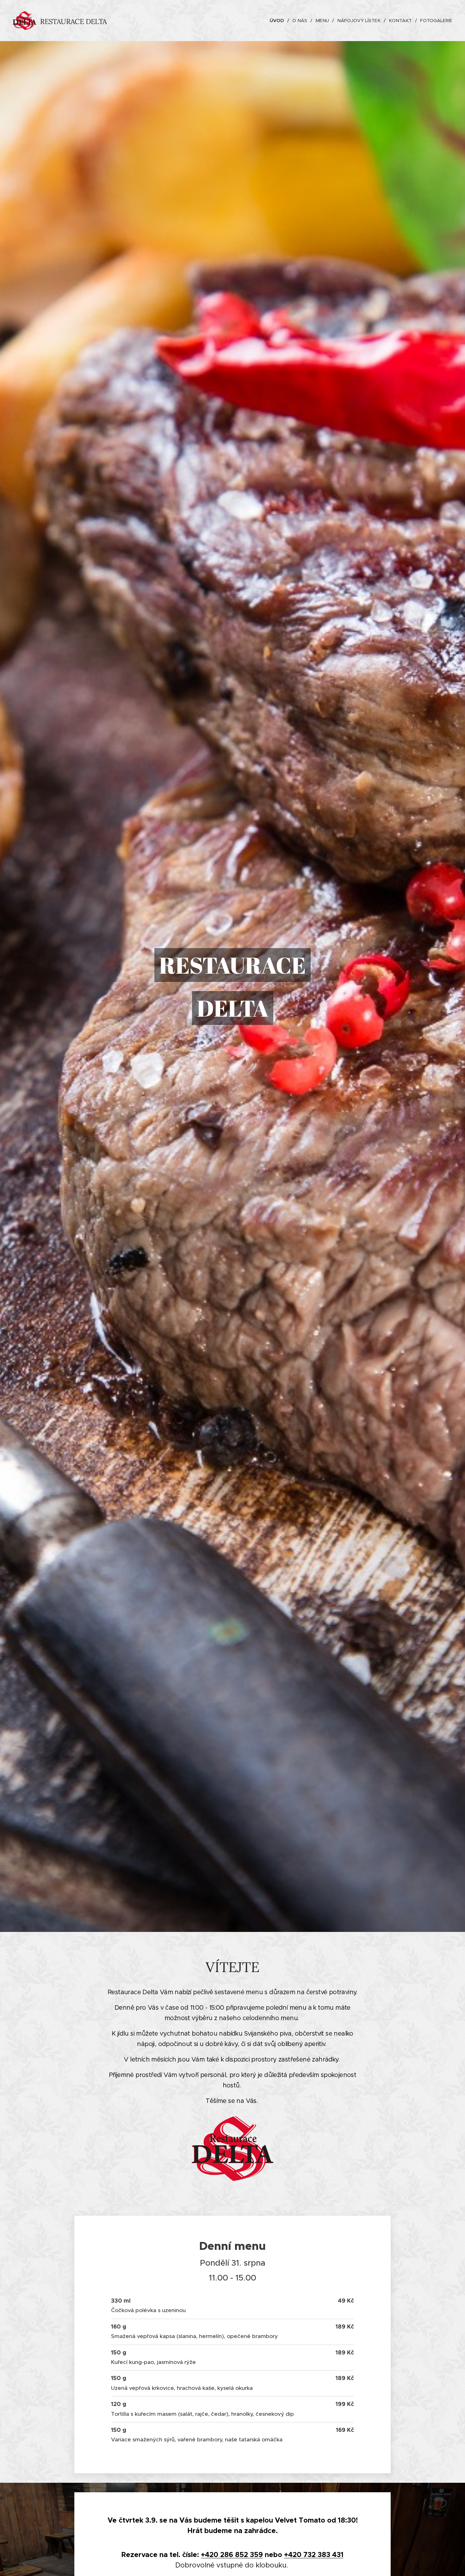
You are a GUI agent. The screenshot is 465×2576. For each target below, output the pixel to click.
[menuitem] (279, 21)
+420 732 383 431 (314, 2555)
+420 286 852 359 (232, 2555)
